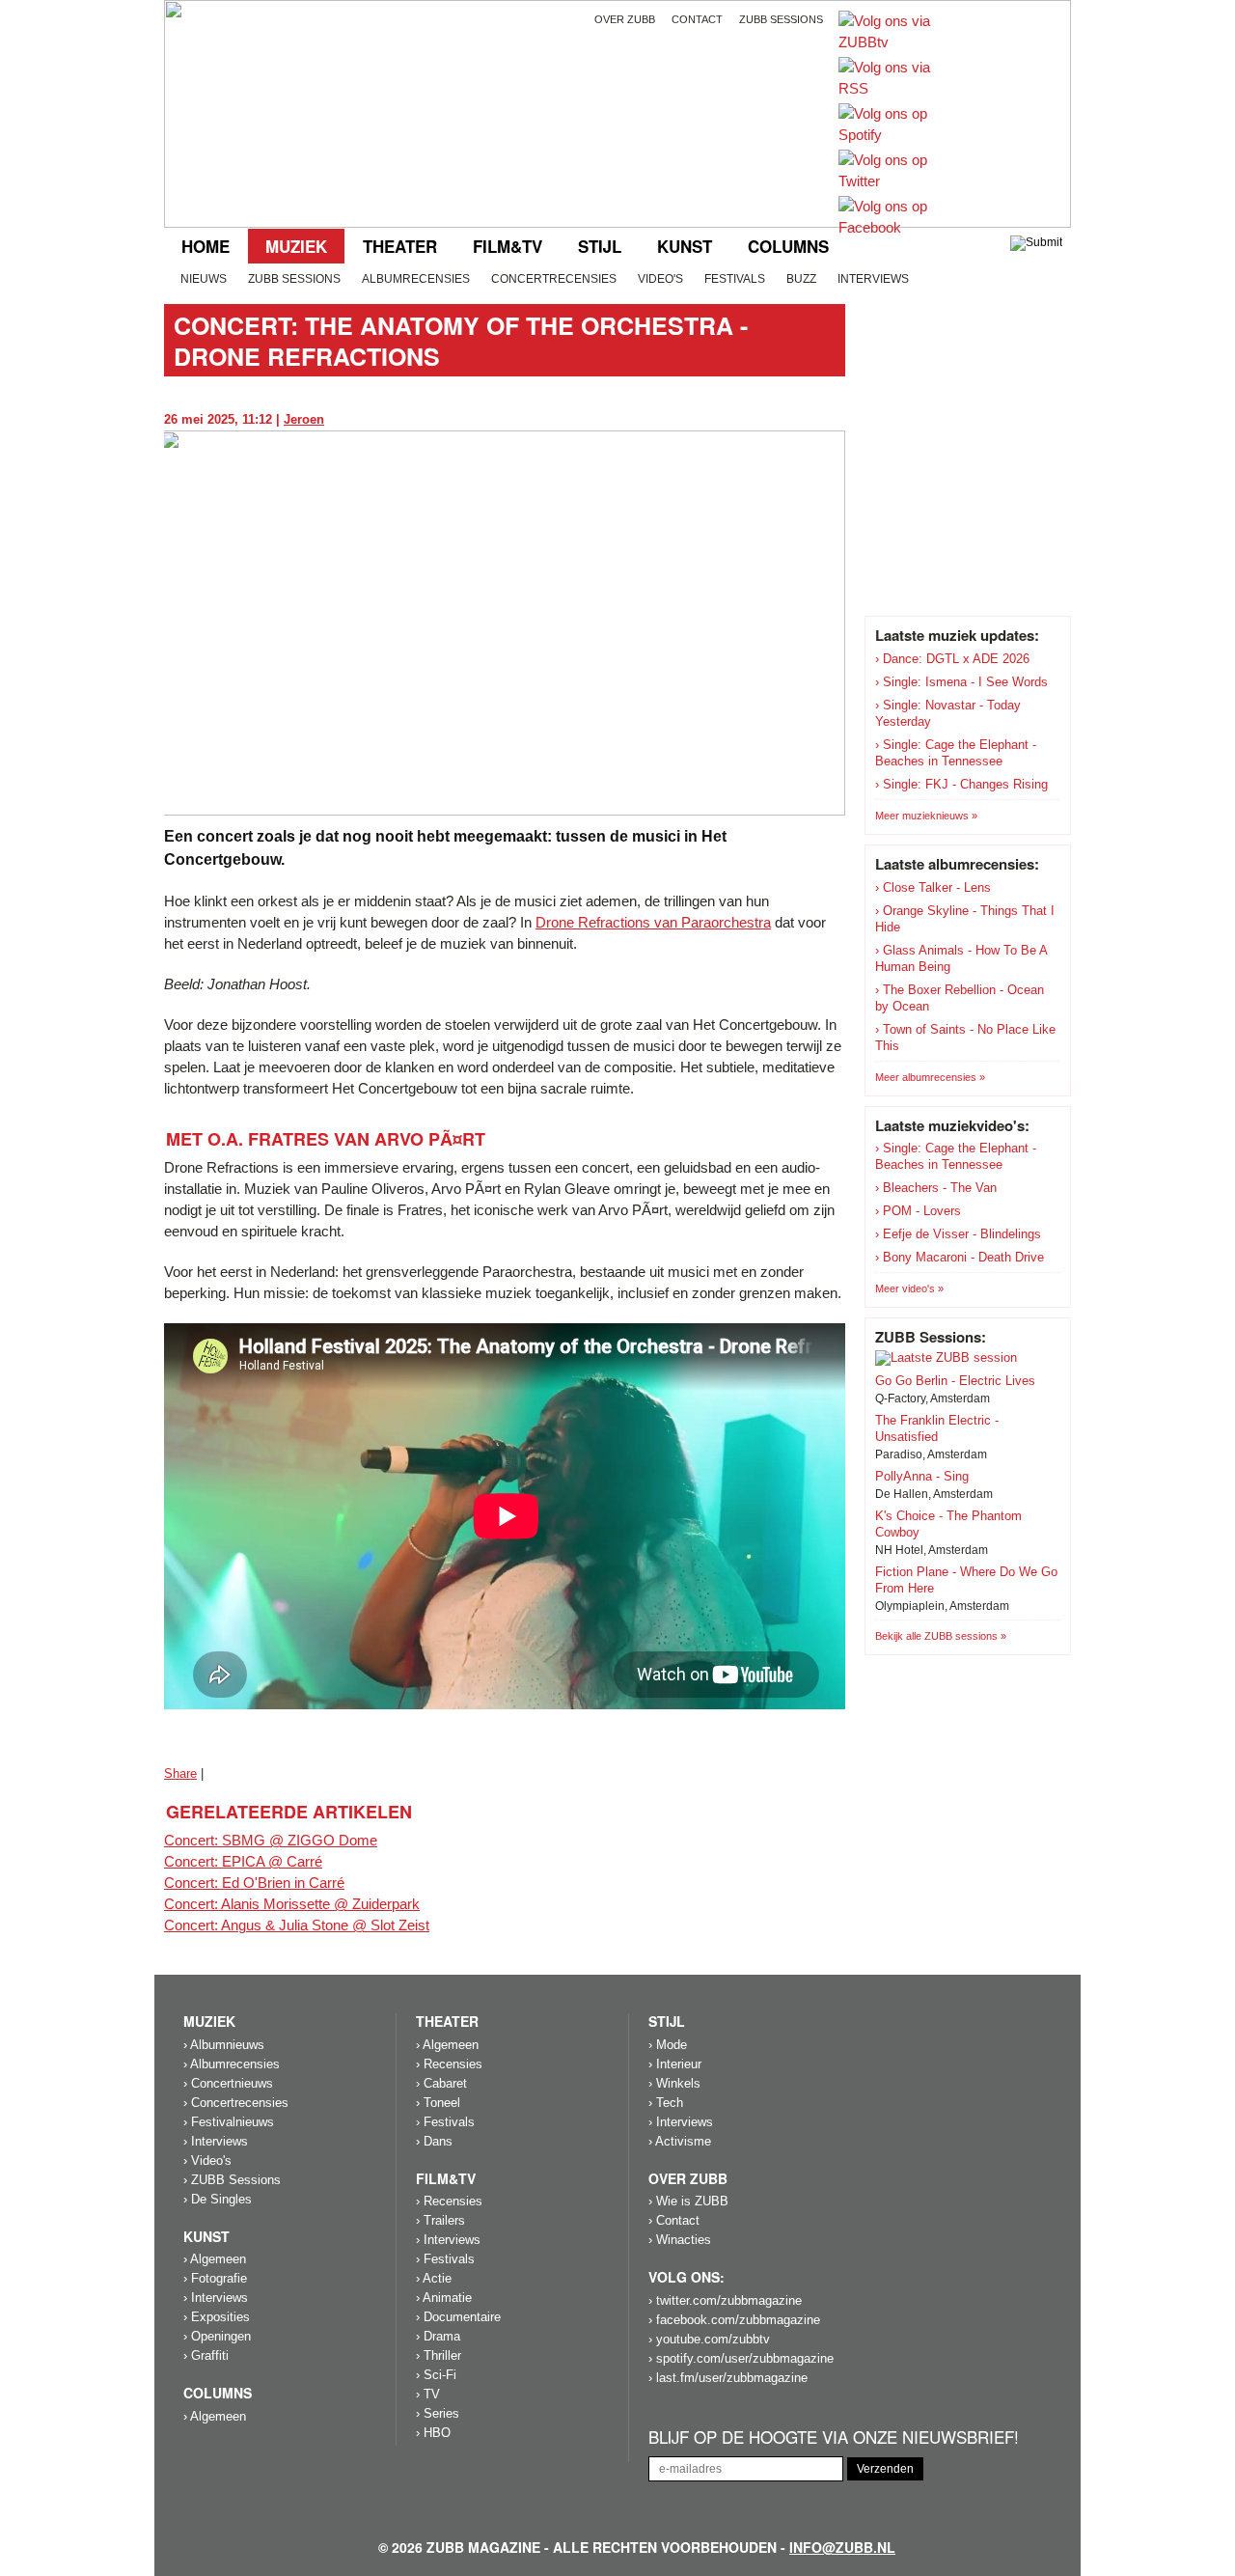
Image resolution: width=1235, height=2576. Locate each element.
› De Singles (218, 2199)
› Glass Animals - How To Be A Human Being (961, 958)
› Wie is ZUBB (688, 2201)
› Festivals (445, 2122)
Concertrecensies (554, 279)
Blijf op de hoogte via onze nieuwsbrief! (834, 2438)
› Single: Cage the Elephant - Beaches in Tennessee (956, 753)
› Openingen (217, 2336)
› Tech (666, 2103)
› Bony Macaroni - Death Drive (960, 1257)
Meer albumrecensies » (930, 1077)
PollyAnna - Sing (922, 1476)
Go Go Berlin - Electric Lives (955, 1381)
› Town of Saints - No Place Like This (965, 1038)
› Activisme (680, 2141)
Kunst (685, 246)
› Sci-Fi (436, 2375)
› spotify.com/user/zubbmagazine (741, 2358)
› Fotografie (215, 2278)
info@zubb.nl (842, 2547)
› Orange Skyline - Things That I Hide (965, 919)
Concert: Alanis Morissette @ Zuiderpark (292, 1904)
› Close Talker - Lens (933, 887)
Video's (660, 279)
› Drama (438, 2336)
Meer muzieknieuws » (926, 816)
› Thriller (439, 2355)
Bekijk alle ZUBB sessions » (941, 1636)
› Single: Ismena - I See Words (961, 682)
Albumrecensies (416, 279)
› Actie (434, 2278)
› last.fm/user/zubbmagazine (728, 2378)
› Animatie (444, 2298)
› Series (438, 2413)
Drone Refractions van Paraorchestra (653, 922)
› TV (428, 2394)
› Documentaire (458, 2317)
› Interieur (675, 2064)
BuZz (801, 279)
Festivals (735, 279)
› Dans (434, 2141)
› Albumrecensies (232, 2064)
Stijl (600, 246)
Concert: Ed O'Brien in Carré (254, 1883)
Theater (400, 246)
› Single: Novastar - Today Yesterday (948, 713)
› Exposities (217, 2317)
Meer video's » (909, 1288)
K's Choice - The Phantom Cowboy (948, 1524)
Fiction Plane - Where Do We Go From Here (966, 1580)
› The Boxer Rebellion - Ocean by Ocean (960, 998)
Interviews (873, 279)
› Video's (207, 2161)
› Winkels (674, 2083)
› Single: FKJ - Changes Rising (961, 784)
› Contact (674, 2220)
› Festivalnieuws (229, 2122)
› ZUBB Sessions (232, 2180)
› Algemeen (215, 2259)
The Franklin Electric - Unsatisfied (937, 1428)
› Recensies (449, 2064)
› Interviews (216, 2141)
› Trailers (440, 2220)
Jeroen (304, 419)
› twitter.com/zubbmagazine (725, 2300)
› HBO (433, 2433)
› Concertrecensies (236, 2103)
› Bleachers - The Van (936, 1188)
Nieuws (204, 279)
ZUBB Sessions (294, 279)
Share (180, 1773)
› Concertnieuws (228, 2083)
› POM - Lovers (918, 1211)
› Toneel (438, 2103)
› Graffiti (206, 2355)
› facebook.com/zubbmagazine (734, 2320)
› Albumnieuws (224, 2045)
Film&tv (508, 246)
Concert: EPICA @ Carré (243, 1861)
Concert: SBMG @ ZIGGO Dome (271, 1840)
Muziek (296, 246)
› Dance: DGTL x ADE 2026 (952, 659)
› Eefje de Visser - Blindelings (958, 1234)
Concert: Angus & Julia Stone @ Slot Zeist (297, 1925)
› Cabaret (441, 2083)
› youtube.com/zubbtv (709, 2339)
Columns (788, 246)
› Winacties (680, 2240)
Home (206, 246)
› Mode (668, 2045)
